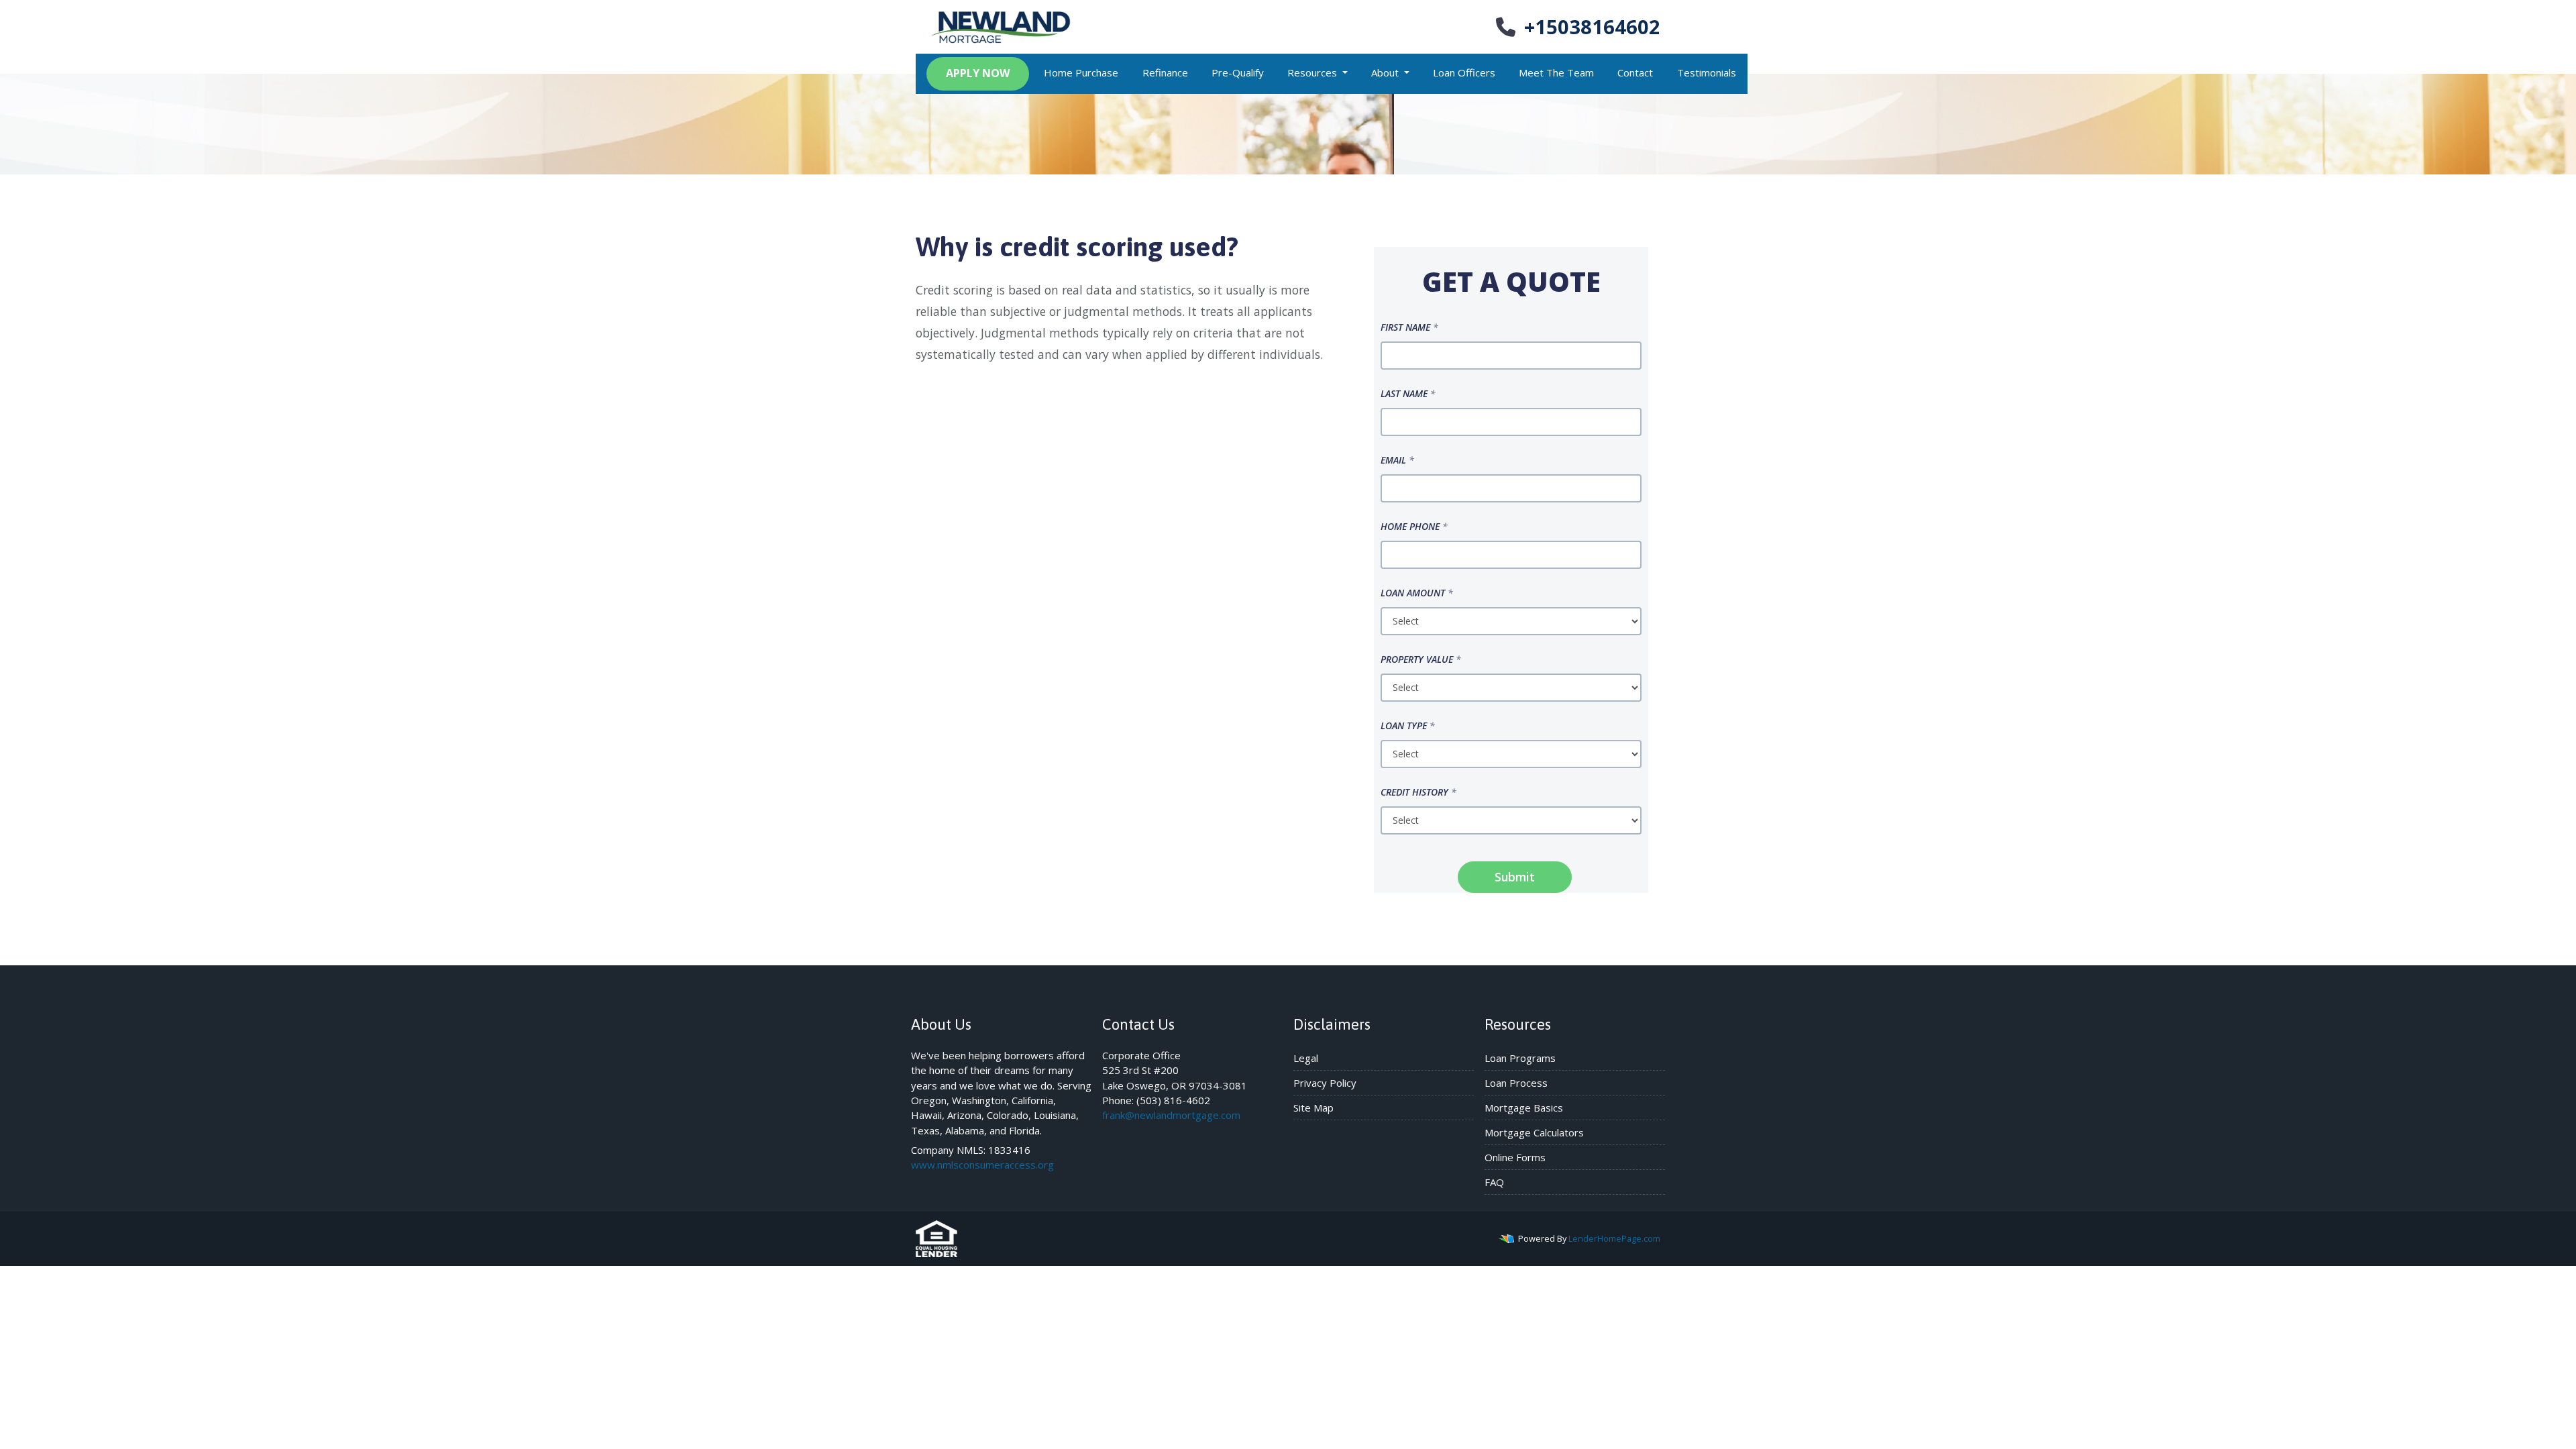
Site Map (1313, 1108)
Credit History (1418, 792)
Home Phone (1414, 526)
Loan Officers (1464, 72)
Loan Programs (1520, 1058)
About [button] (1386, 72)
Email (1397, 460)
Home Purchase (1081, 72)
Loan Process (1516, 1083)
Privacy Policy (1325, 1083)
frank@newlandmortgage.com (1171, 1115)
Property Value (1421, 659)
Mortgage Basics (1524, 1108)
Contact (1635, 72)
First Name (1409, 327)
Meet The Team (1556, 72)
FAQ (1494, 1182)
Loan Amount (1417, 593)
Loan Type (1408, 726)
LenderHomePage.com (1614, 1238)
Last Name (1408, 393)
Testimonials (1707, 72)
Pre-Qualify (1238, 72)
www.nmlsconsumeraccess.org (982, 1165)
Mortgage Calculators (1534, 1132)
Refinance (1165, 72)
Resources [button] (1313, 72)
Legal (1306, 1058)
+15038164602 (1592, 26)
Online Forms (1515, 1157)
